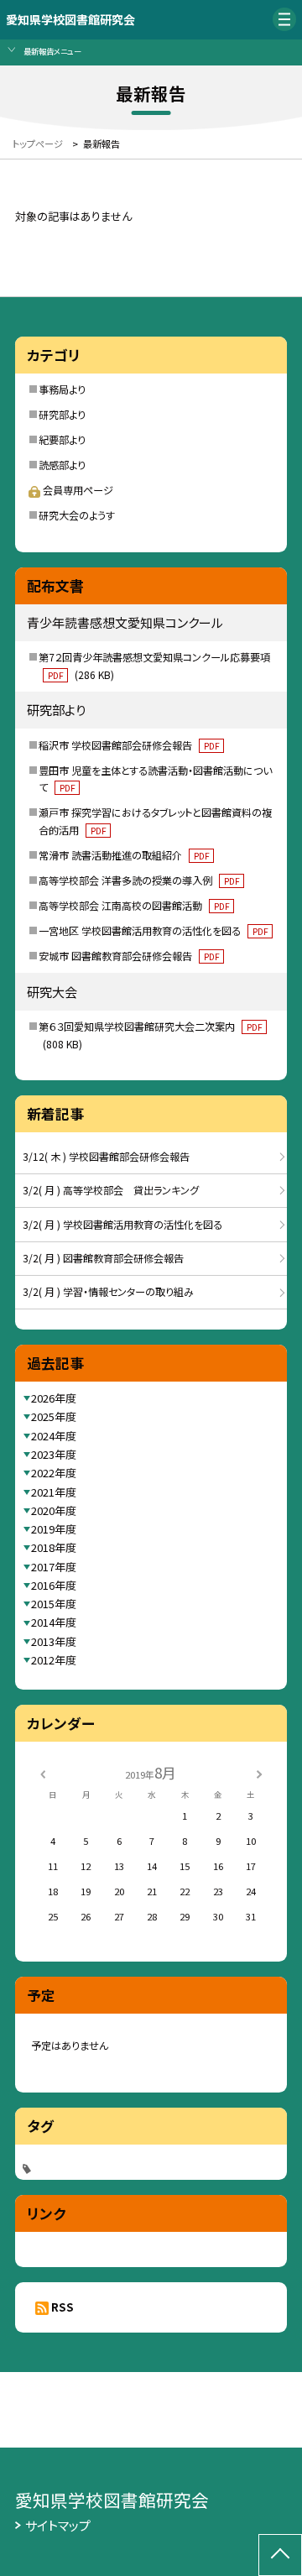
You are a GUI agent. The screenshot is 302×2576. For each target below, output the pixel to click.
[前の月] (43, 1773)
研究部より (62, 415)
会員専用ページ (78, 490)
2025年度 (54, 1416)
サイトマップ (58, 2525)
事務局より (62, 389)
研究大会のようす (77, 515)
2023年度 (54, 1454)
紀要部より (62, 440)
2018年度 (54, 1547)
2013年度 (54, 1641)
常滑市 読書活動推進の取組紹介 (124, 855)
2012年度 (54, 1660)
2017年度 (54, 1567)
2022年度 (54, 1473)
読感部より (62, 465)
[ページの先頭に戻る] (280, 2555)
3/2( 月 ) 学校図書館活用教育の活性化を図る (122, 1225)
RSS (62, 2307)
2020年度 (54, 1510)
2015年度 (54, 1604)
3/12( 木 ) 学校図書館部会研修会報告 (106, 1157)
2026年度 (54, 1398)
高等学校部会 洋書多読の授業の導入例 (139, 880)
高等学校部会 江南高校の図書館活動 (134, 906)
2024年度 (54, 1436)
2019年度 (54, 1529)
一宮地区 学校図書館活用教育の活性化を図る (153, 931)
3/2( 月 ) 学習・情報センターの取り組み (108, 1292)
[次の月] (259, 1773)
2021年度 (54, 1492)
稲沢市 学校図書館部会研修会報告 (129, 745)
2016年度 (54, 1585)
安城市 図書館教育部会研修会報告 (129, 956)
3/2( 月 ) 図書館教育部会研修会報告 (103, 1258)
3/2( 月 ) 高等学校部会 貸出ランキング (111, 1190)
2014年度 (54, 1622)
